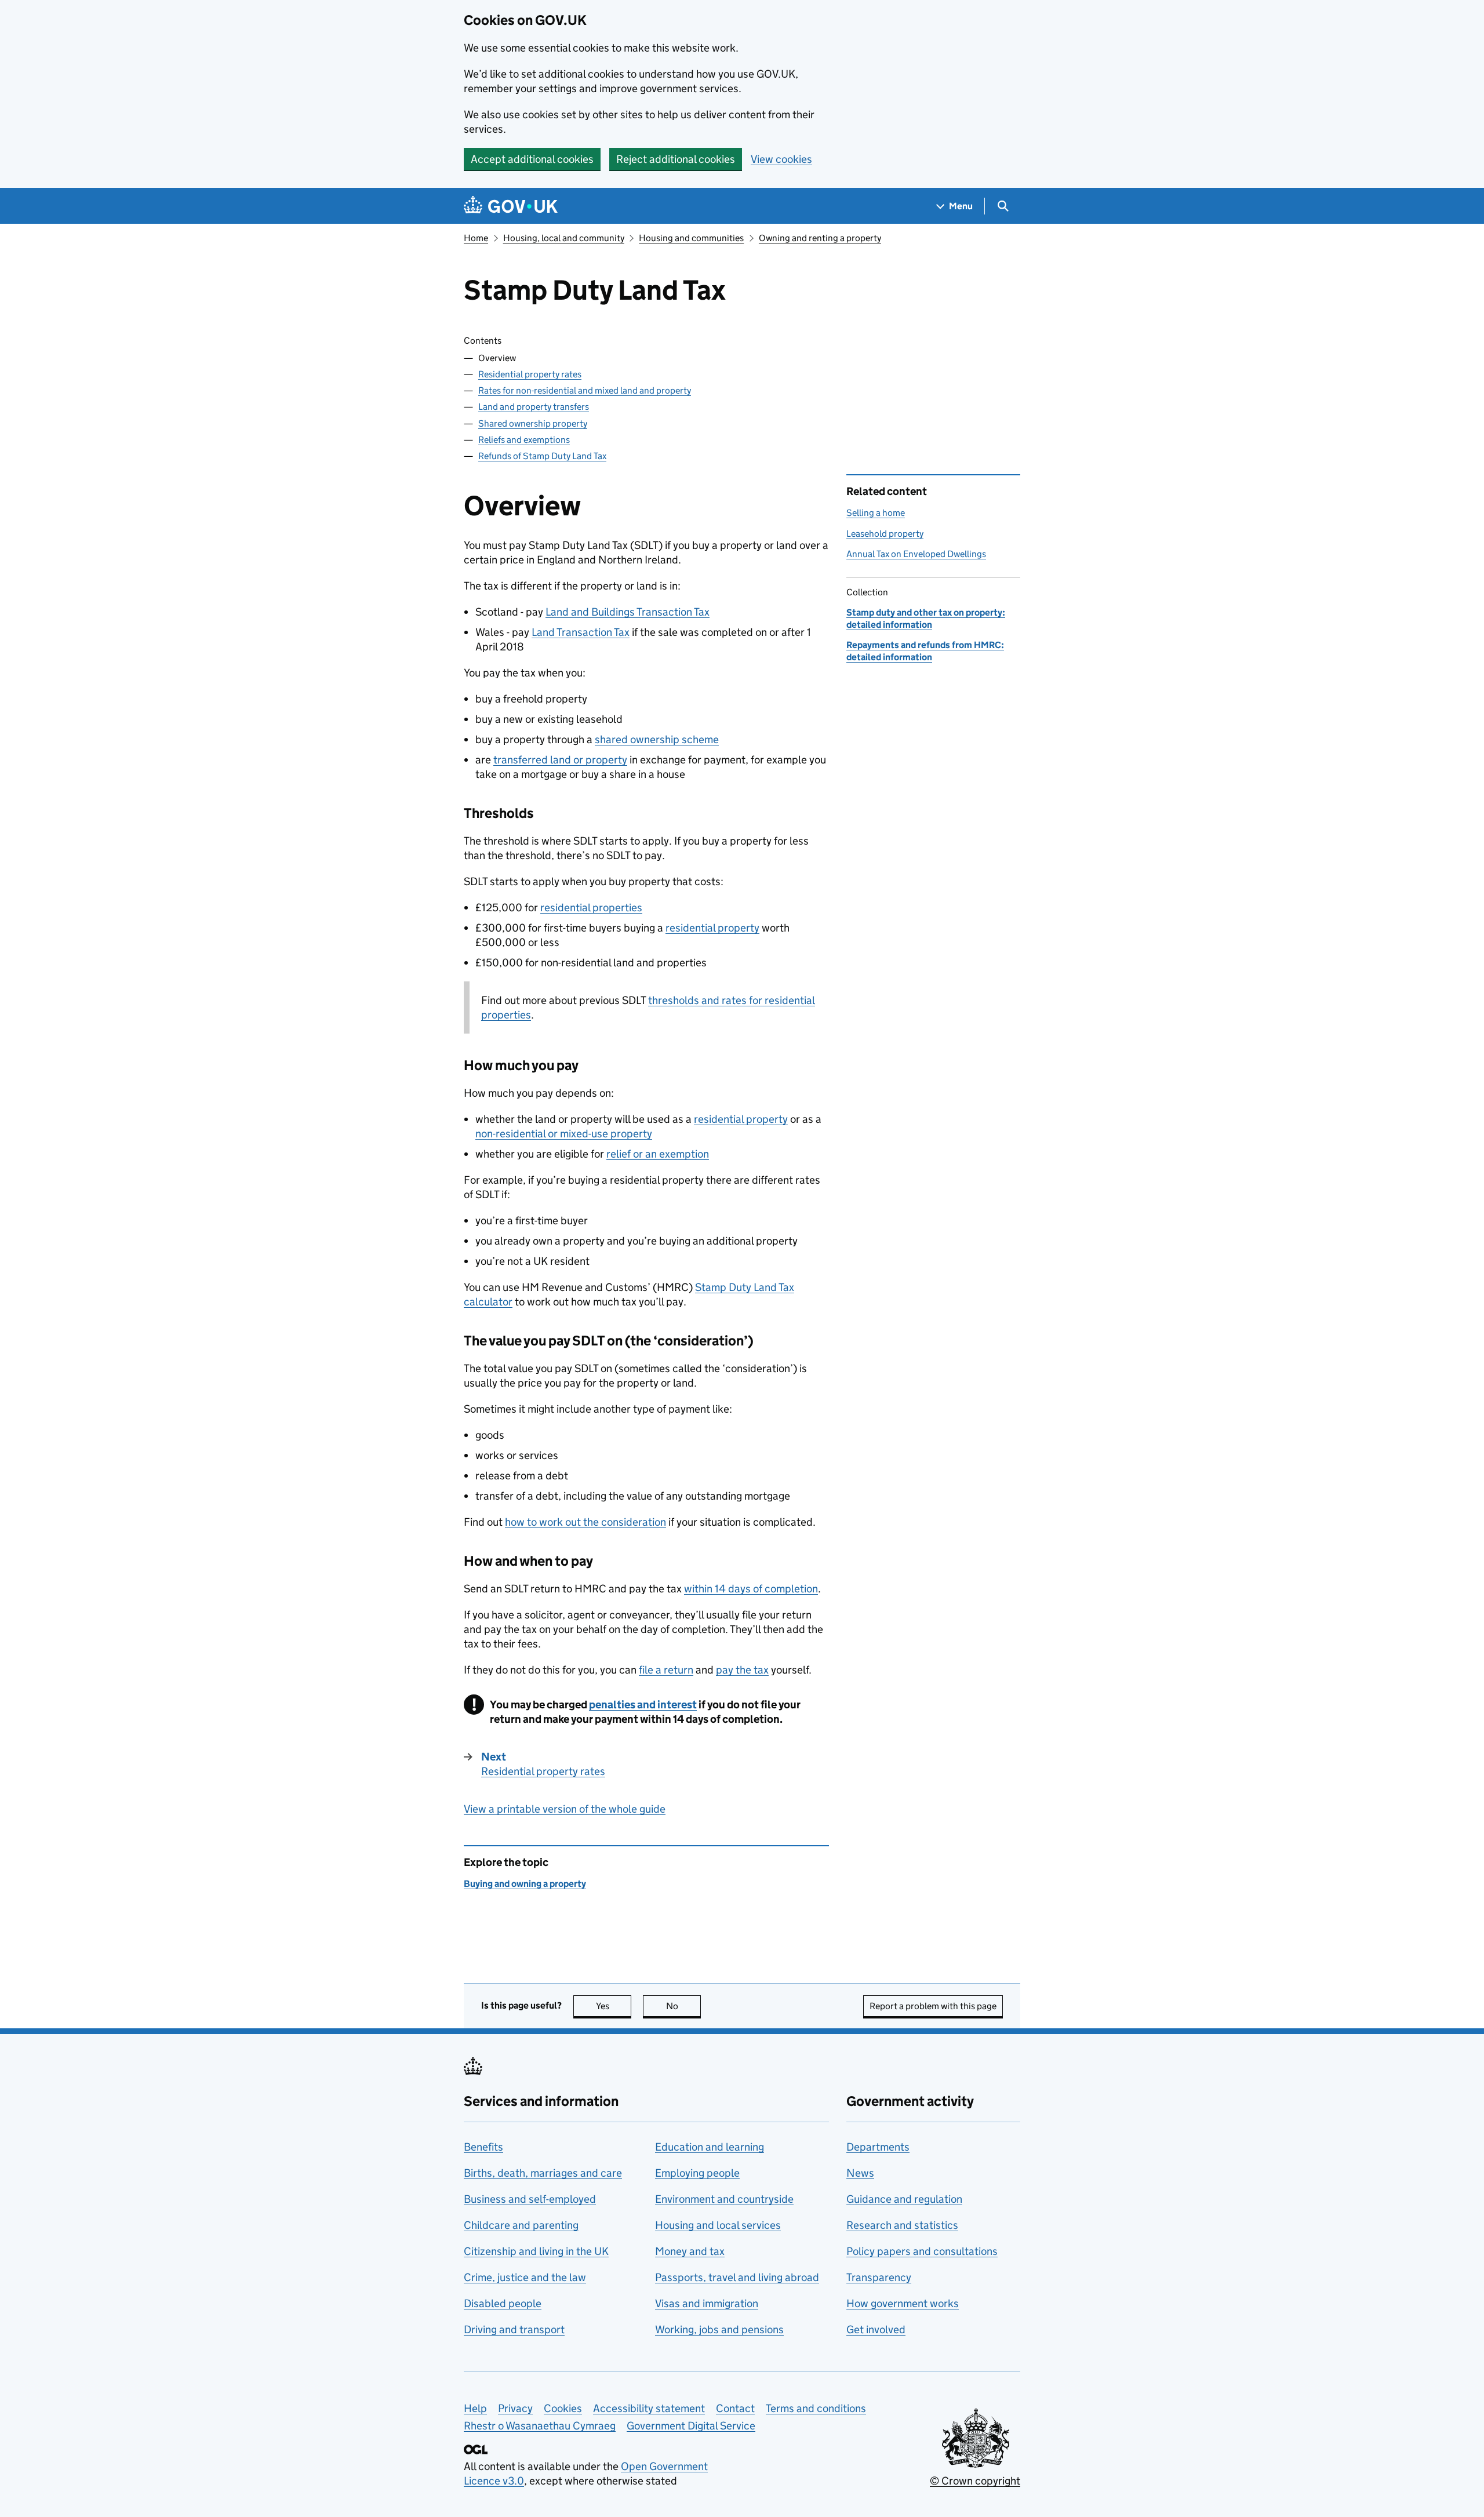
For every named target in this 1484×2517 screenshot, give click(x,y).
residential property (712, 928)
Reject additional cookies (676, 159)
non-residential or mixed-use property (564, 1134)
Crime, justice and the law (525, 2277)
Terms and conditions (816, 2408)
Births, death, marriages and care (543, 2173)
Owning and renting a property (820, 238)
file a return (666, 1670)
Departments (878, 2147)
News (860, 2173)
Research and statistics (902, 2225)
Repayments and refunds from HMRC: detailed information (925, 651)
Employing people (697, 2173)
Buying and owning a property (525, 1884)
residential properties (591, 907)
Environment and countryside (724, 2199)
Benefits (483, 2147)
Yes (614, 2006)
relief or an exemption (658, 1154)
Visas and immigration (707, 2303)
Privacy (515, 2408)
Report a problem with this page (933, 2006)
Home (476, 238)
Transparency (879, 2277)
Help (475, 2408)
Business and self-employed (530, 2199)
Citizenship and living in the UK (536, 2251)
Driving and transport (514, 2329)
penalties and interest (643, 1705)
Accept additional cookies (532, 159)
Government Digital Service (691, 2426)
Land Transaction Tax (581, 632)
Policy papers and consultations (922, 2251)
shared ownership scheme (657, 739)
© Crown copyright (975, 2481)
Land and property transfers (534, 407)
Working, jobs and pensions (719, 2329)
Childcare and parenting (521, 2225)
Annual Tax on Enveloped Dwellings (916, 554)
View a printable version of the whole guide (565, 1809)
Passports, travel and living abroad (737, 2277)
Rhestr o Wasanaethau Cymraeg (540, 2426)
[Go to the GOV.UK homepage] (511, 206)
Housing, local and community (564, 238)
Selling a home (876, 513)
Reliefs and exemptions (524, 440)
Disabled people (503, 2303)
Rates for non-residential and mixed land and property (585, 390)
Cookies (563, 2408)
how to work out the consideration (585, 1522)
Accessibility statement (649, 2408)
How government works (903, 2303)
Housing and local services (718, 2225)
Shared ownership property (533, 423)
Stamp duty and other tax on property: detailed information (926, 618)
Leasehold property (885, 534)
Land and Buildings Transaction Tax (628, 612)
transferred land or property (560, 760)
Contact (735, 2408)
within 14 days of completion (751, 1589)
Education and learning (710, 2147)
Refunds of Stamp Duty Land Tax (542, 456)
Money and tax (690, 2251)
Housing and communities (691, 238)
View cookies (781, 159)
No (683, 2006)
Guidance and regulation (904, 2199)
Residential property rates (530, 374)
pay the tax (742, 1670)
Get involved (876, 2329)
